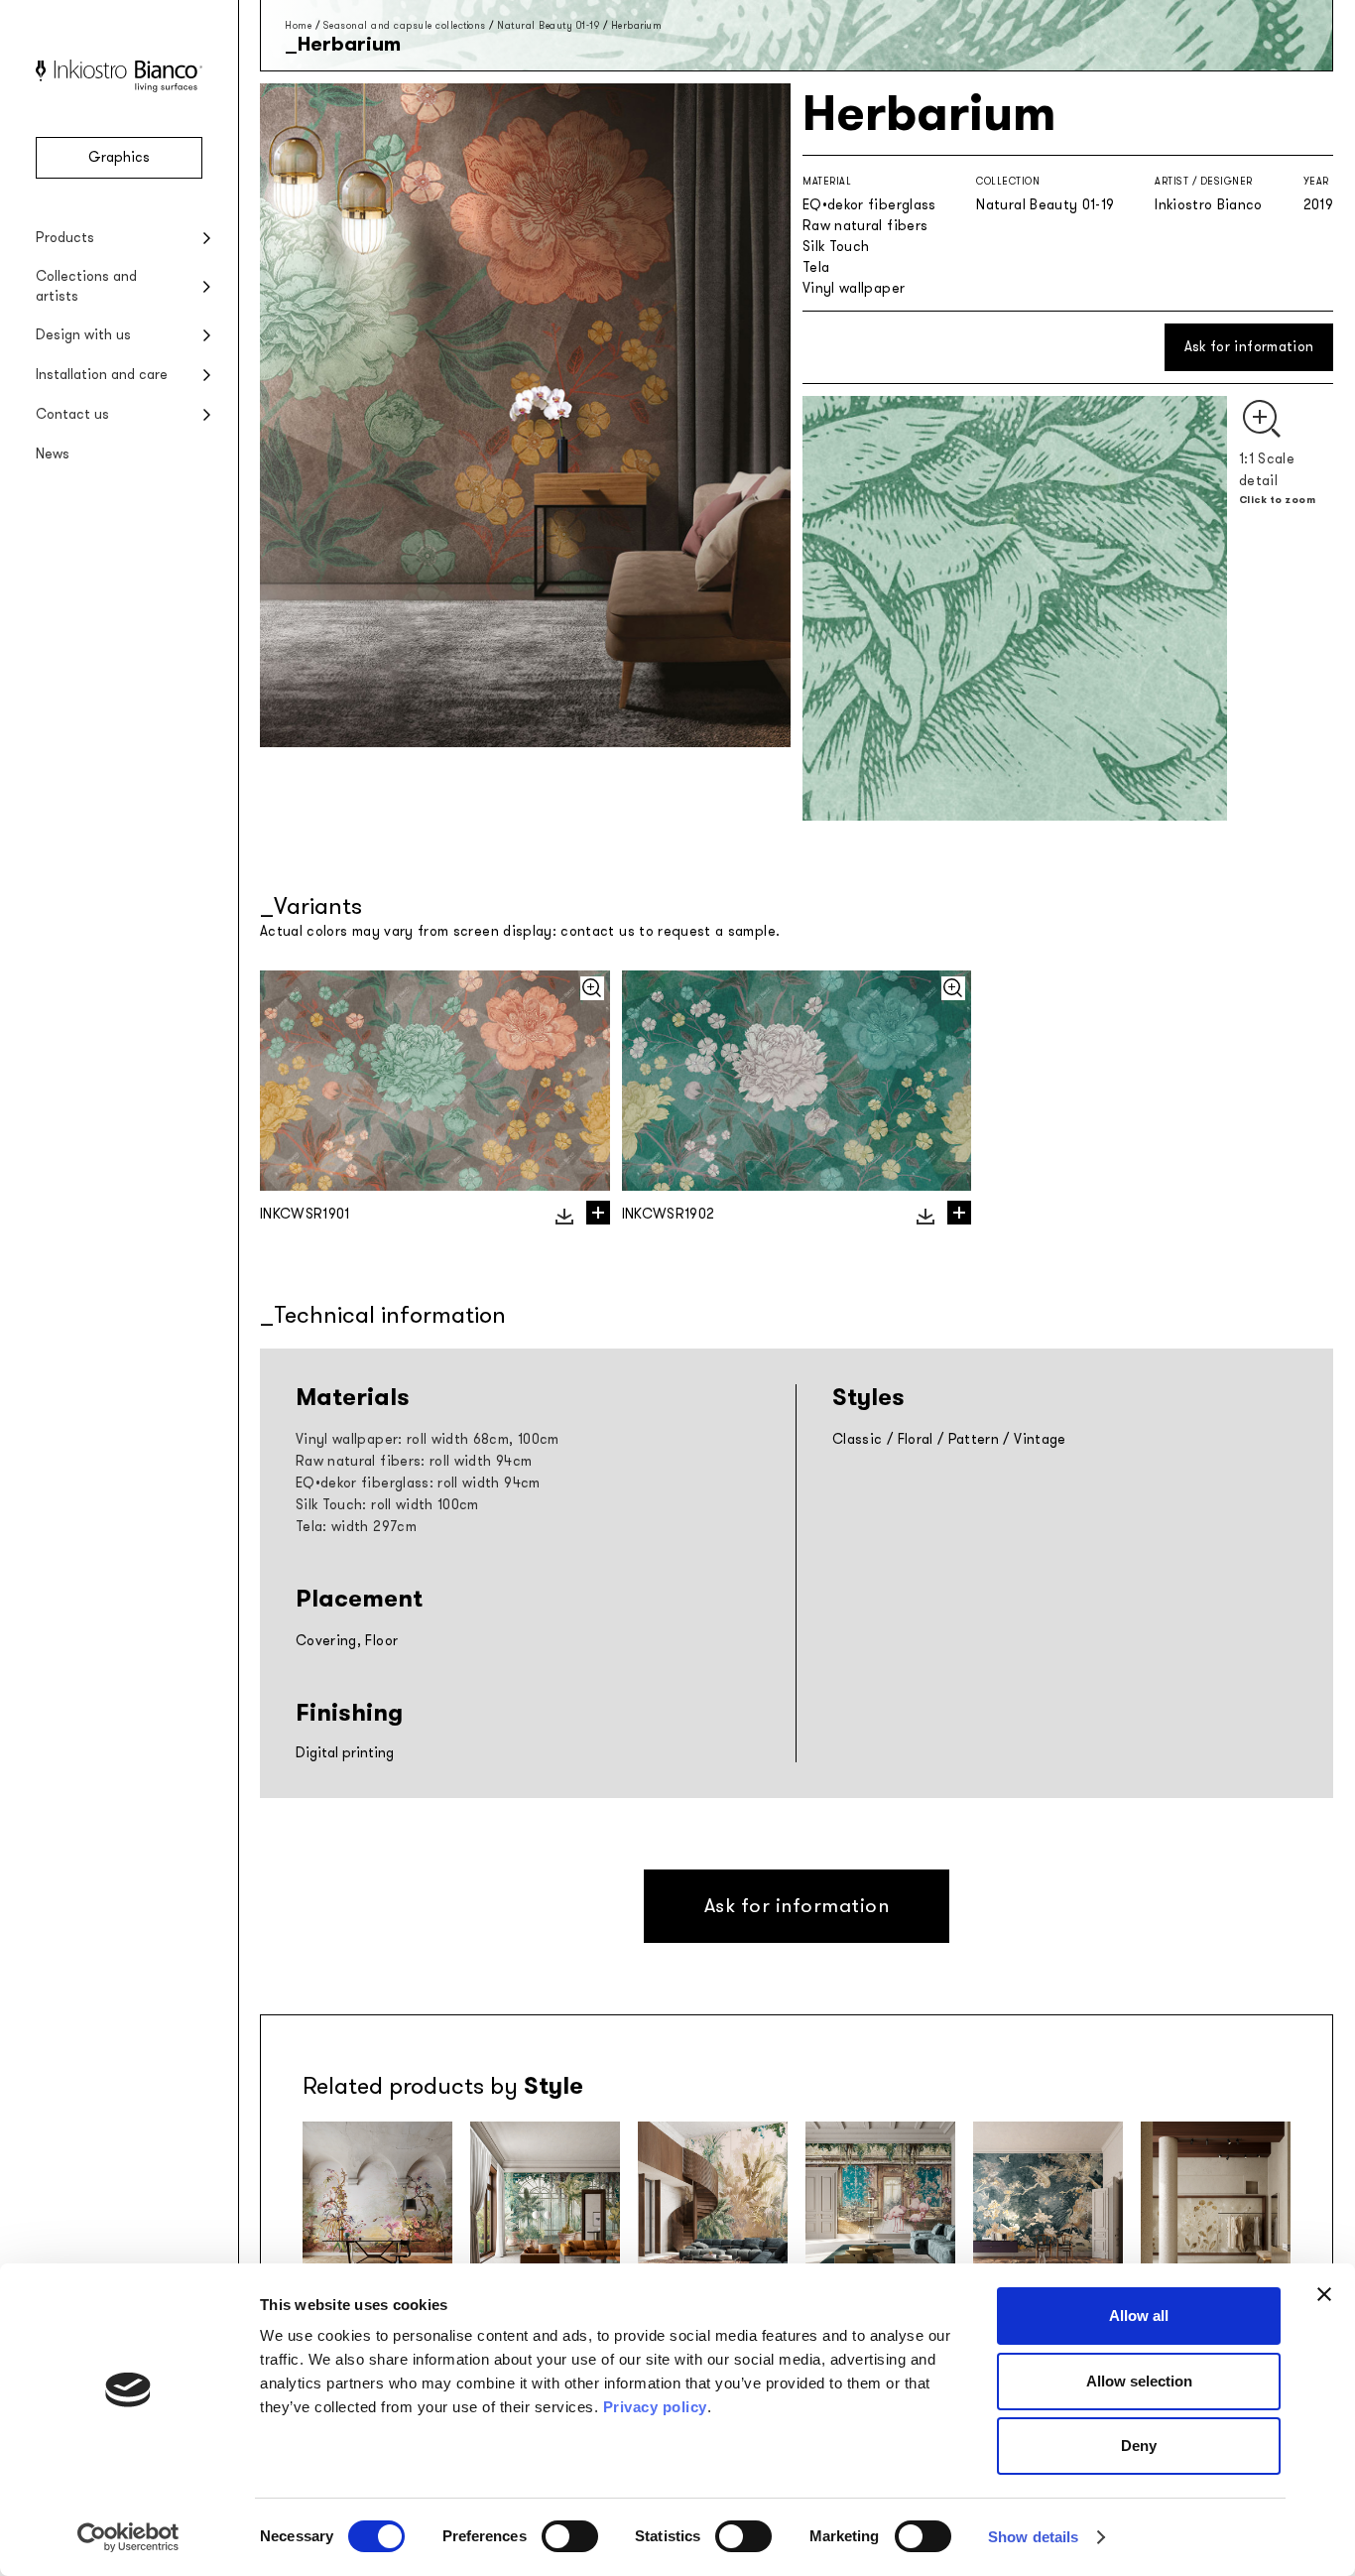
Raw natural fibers (865, 226)
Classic (857, 1439)
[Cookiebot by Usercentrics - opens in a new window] (128, 2537)
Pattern (974, 1439)
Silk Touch (836, 247)
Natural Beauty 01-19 (548, 25)
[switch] (570, 2536)
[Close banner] (1324, 2294)
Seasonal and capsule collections (405, 25)
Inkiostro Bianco (1209, 205)
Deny (1139, 2446)
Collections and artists (86, 286)
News (53, 454)
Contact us (72, 414)
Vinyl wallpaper (854, 288)
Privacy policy (655, 2407)
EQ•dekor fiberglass (869, 205)
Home (298, 25)
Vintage (1040, 1439)
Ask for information (1249, 347)
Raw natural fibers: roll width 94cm (414, 1461)
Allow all (1139, 2316)
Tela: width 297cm (356, 1527)
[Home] (119, 88)
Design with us (83, 335)
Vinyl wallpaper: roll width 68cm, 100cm (428, 1439)
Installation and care (102, 375)
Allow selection (1139, 2381)
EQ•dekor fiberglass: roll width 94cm (418, 1483)
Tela (816, 267)
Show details (1033, 2537)
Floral (916, 1439)
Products (65, 238)
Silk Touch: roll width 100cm (387, 1505)
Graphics (119, 157)
